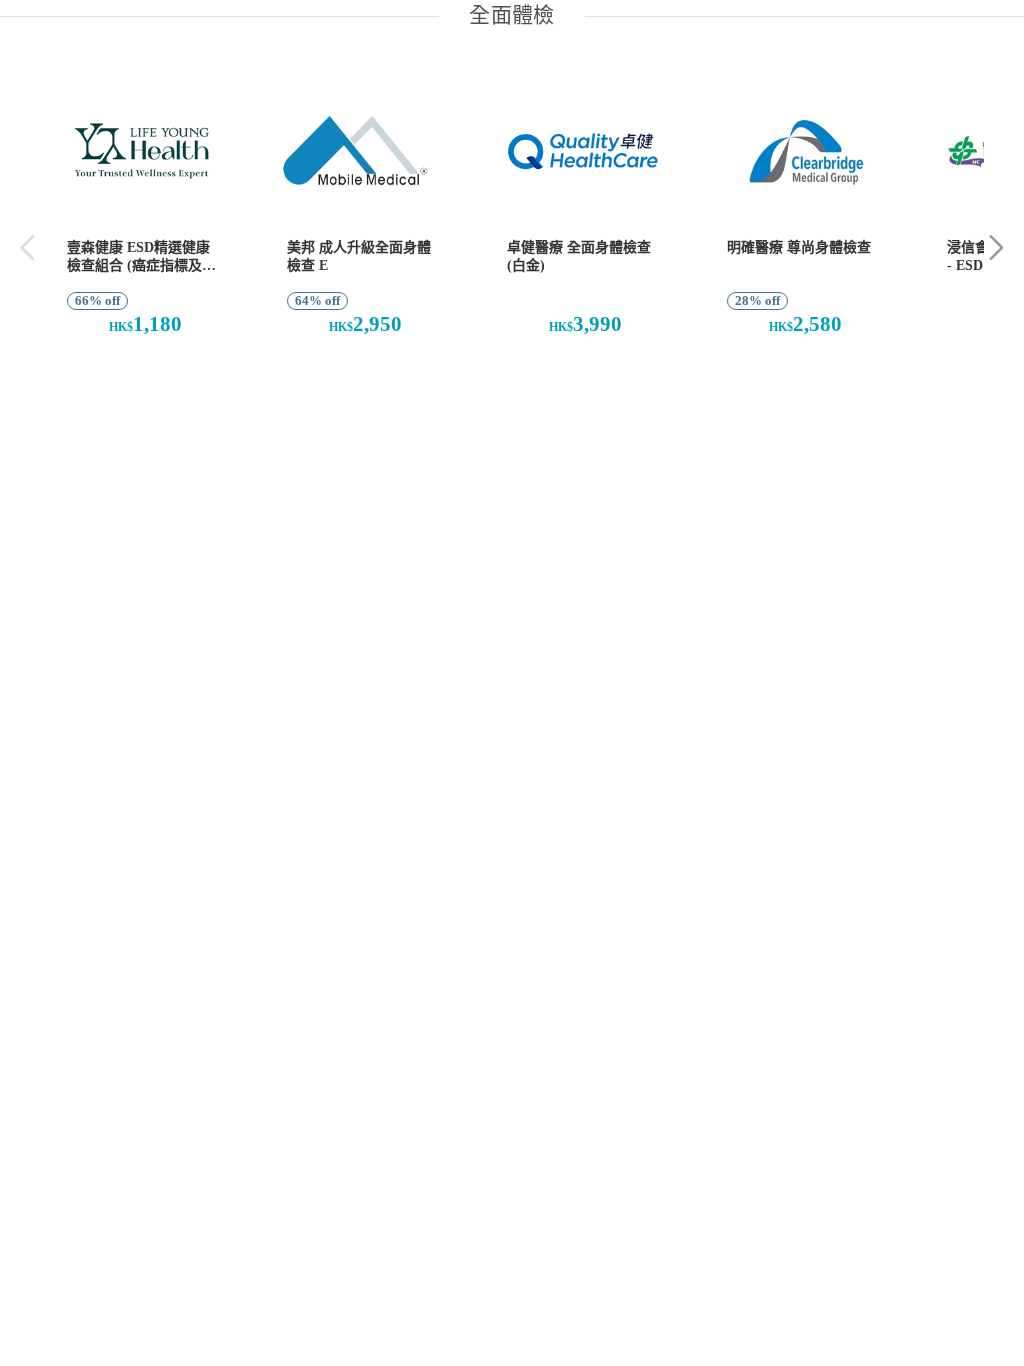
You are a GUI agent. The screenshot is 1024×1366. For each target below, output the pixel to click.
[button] (996, 247)
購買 (134, 377)
